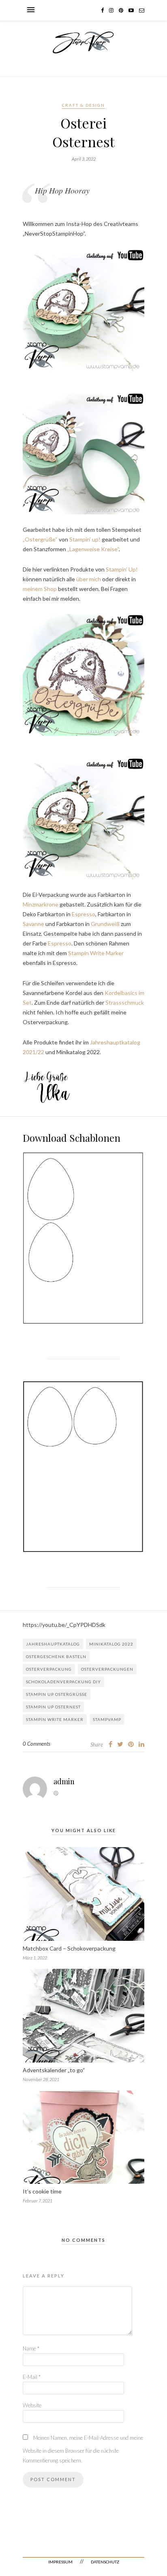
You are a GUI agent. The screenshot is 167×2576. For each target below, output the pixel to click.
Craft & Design (83, 105)
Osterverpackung (49, 1669)
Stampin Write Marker (96, 953)
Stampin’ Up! (122, 569)
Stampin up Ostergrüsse (57, 1694)
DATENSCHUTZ (105, 2562)
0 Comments (36, 1744)
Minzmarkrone (41, 904)
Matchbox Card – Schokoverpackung (69, 1948)
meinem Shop (40, 589)
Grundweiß (105, 924)
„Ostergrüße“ (41, 539)
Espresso (83, 914)
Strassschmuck (125, 1002)
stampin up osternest (53, 1707)
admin (64, 1781)
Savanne (33, 924)
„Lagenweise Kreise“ (93, 549)
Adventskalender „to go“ (54, 2070)
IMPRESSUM (60, 2562)
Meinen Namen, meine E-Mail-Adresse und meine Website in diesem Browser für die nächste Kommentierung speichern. (83, 2449)
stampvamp (107, 1719)
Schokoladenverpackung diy (63, 1682)
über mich (89, 579)
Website (32, 2405)
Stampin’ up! (85, 539)
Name (31, 2348)
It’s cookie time (42, 2191)
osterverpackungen (107, 1669)
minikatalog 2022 (111, 1644)
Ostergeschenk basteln (56, 1656)
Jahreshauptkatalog (53, 1644)
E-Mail (32, 2377)
